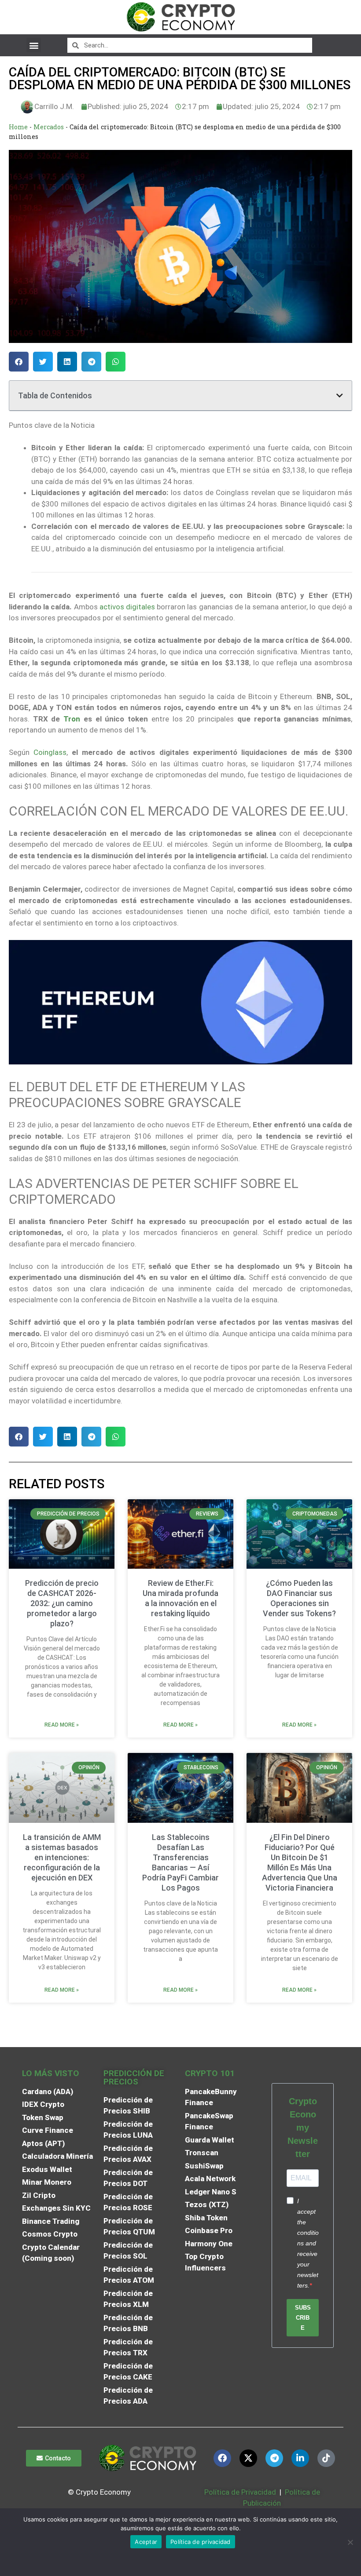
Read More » (62, 1725)
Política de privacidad (201, 2542)
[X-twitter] (248, 2458)
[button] (34, 45)
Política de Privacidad (240, 2492)
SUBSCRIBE (303, 2318)
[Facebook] (222, 2458)
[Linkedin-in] (300, 2458)
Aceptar (146, 2542)
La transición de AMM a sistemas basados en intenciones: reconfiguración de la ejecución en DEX (62, 1857)
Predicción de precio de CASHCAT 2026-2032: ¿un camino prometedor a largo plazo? (62, 1603)
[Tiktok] (326, 2458)
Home (18, 127)
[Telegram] (274, 2458)
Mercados (49, 127)
